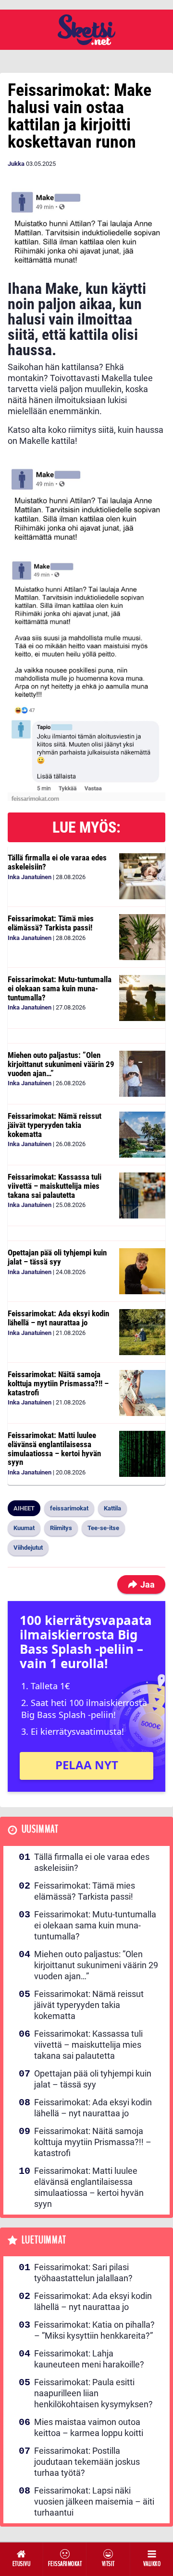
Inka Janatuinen (30, 877)
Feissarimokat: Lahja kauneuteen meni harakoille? (89, 2359)
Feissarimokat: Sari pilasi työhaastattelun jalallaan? (83, 2273)
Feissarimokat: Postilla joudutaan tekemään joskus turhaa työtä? (87, 2462)
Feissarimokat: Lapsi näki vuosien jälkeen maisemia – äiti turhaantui (94, 2501)
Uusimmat (40, 1829)
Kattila (112, 1508)
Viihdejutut (28, 1548)
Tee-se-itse (103, 1528)
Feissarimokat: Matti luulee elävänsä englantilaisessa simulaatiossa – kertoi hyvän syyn (54, 1449)
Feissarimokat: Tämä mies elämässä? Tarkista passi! (51, 923)
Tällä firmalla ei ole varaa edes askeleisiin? (57, 862)
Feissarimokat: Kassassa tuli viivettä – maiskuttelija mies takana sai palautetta (55, 1186)
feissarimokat (69, 1508)
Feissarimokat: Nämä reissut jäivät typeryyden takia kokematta (55, 1125)
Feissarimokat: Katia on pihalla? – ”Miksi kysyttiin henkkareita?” (94, 2330)
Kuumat (24, 1528)
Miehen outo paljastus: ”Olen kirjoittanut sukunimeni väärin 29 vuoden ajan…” (61, 1064)
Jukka (16, 164)
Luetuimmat (44, 2240)
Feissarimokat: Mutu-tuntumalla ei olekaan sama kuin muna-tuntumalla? (60, 988)
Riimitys (61, 1528)
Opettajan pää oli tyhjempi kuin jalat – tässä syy (57, 1257)
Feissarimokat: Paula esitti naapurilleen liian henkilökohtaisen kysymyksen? (93, 2393)
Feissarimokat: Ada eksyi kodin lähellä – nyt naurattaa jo (58, 1318)
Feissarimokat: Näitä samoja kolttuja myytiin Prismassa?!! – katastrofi (58, 1383)
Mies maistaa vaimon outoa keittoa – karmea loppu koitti (89, 2427)
